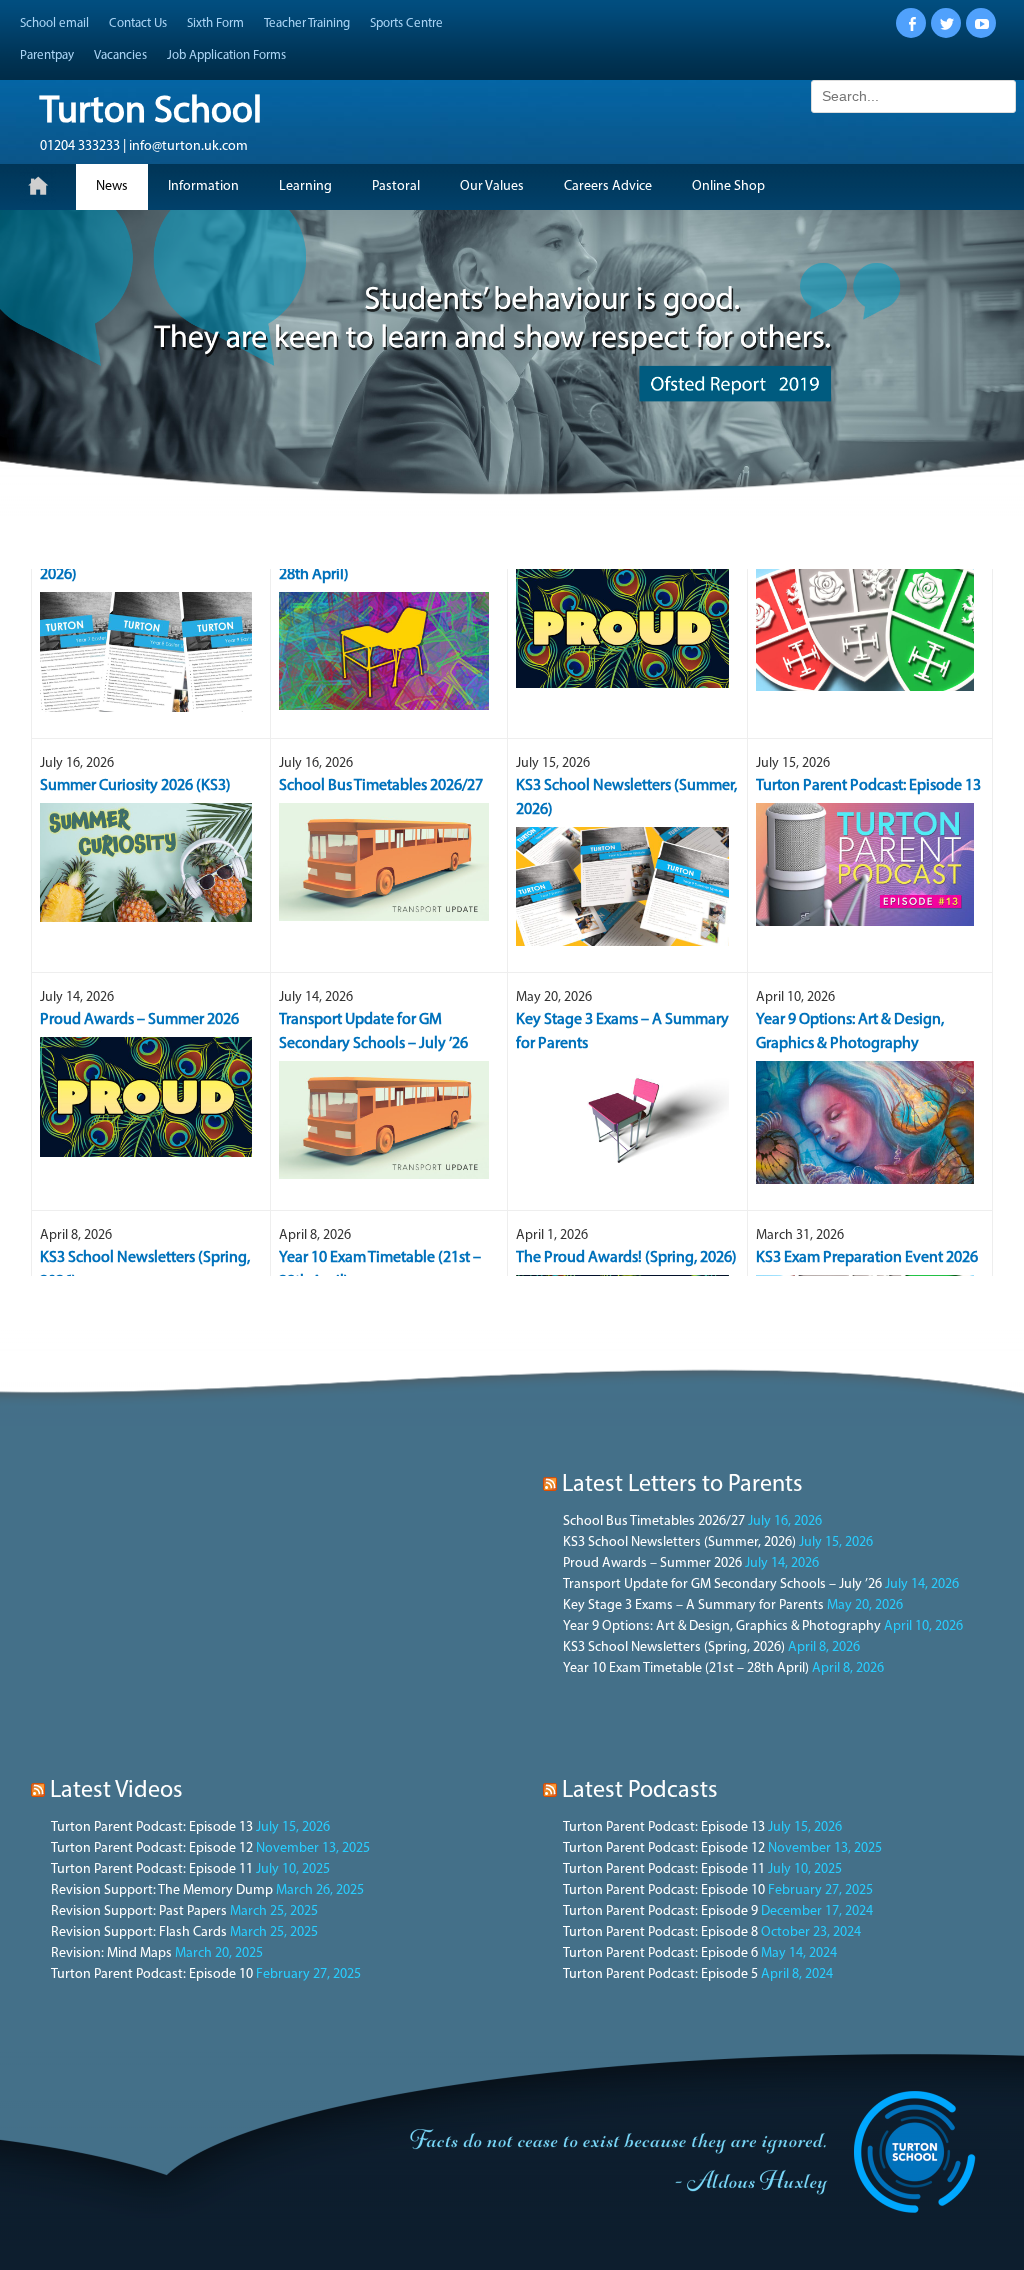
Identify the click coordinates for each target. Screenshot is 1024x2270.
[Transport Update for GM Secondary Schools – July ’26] (384, 1039)
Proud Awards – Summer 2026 (652, 1563)
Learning (305, 186)
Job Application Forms (226, 55)
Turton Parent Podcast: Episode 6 (660, 1953)
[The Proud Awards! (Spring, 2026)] (622, 1254)
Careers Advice (608, 186)
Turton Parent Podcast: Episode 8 (660, 1932)
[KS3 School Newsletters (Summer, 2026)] (622, 806)
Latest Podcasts (640, 1791)
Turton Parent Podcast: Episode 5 (660, 1974)
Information (203, 186)
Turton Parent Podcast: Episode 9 (660, 1911)
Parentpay (47, 55)
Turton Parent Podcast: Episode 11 (152, 1869)
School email (54, 23)
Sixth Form (215, 23)
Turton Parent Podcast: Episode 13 (152, 1827)
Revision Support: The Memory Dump (162, 1890)
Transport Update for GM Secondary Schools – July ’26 (722, 1584)
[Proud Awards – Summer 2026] (146, 1016)
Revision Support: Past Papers (139, 1911)
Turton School (151, 112)
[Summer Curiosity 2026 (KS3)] (146, 782)
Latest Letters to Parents (682, 1485)
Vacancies (120, 55)
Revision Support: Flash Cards (139, 1932)
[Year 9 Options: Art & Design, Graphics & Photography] (865, 1042)
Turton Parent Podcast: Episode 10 (152, 1974)
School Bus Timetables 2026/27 (654, 1521)
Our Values (492, 186)
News (112, 186)
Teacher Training (307, 23)
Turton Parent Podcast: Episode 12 (152, 1848)
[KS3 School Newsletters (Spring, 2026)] (146, 571)
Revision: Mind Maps (111, 1953)
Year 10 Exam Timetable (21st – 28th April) (686, 1668)
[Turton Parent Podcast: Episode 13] (865, 784)
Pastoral (396, 186)
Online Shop (728, 186)
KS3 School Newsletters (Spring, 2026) (674, 1647)
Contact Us (138, 23)
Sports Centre (406, 23)
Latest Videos (116, 1791)
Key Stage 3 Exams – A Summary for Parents (693, 1605)
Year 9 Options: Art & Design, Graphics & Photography (722, 1626)
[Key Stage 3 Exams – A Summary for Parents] (622, 1040)
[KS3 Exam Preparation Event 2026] (865, 1256)
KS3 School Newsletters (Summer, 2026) (679, 1542)
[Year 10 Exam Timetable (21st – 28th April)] (384, 570)
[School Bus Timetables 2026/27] (384, 781)
